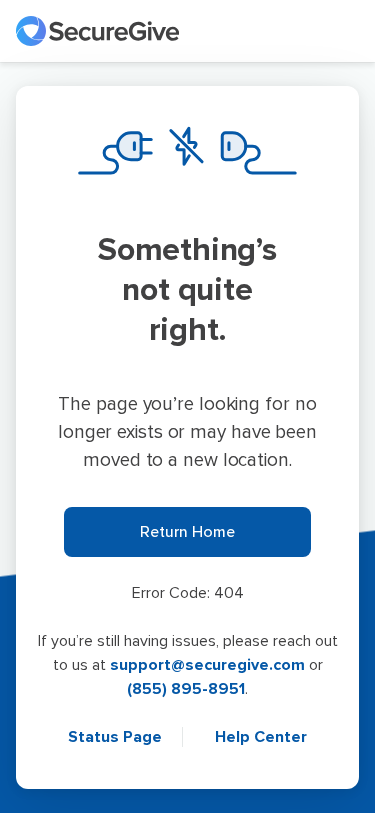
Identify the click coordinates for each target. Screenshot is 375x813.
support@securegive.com (207, 665)
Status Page (117, 737)
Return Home (187, 532)
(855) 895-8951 (186, 689)
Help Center (261, 737)
